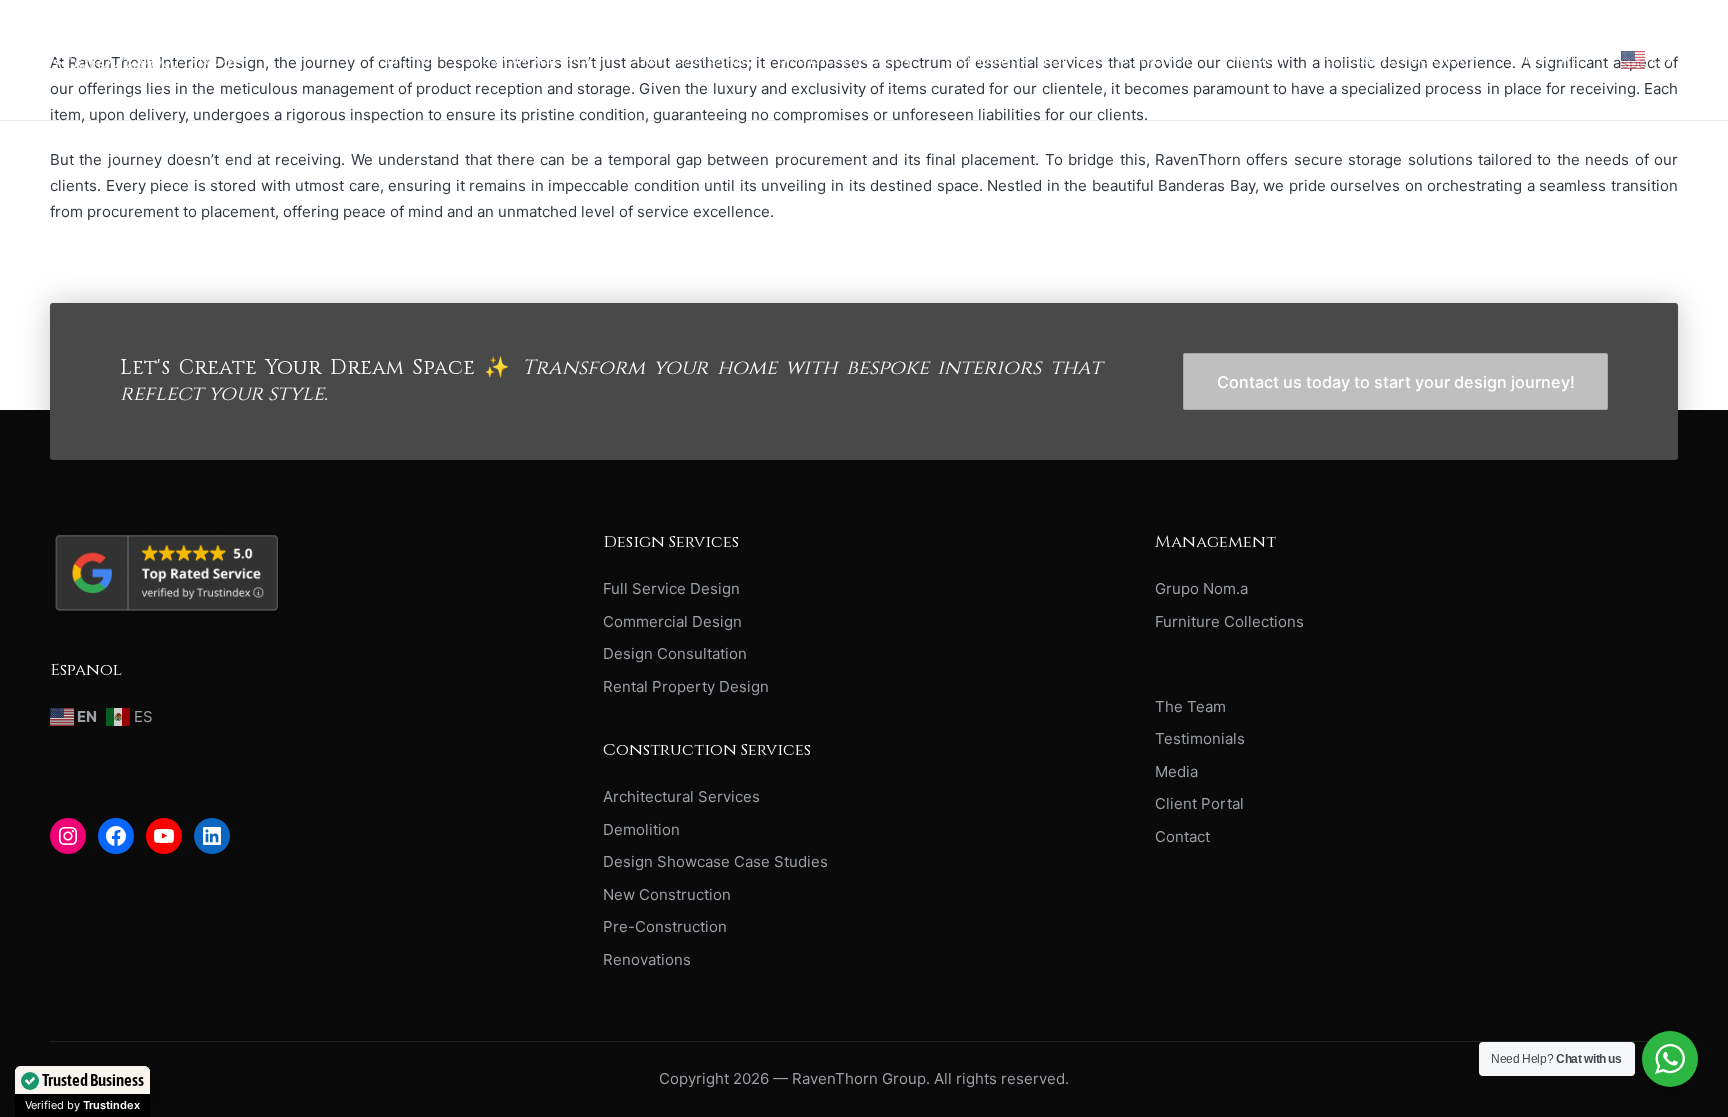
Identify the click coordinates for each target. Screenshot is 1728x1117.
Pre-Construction (665, 926)
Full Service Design (671, 588)
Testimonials (1200, 738)
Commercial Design (672, 621)
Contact (1182, 836)
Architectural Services (681, 796)
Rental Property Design (686, 686)
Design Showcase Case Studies (715, 861)
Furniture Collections (1229, 621)
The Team (1190, 706)
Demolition (641, 829)
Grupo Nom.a (1201, 588)
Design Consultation (675, 653)
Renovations (647, 959)
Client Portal (1199, 803)
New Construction (667, 894)
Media (1176, 771)
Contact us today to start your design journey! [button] (1396, 382)
